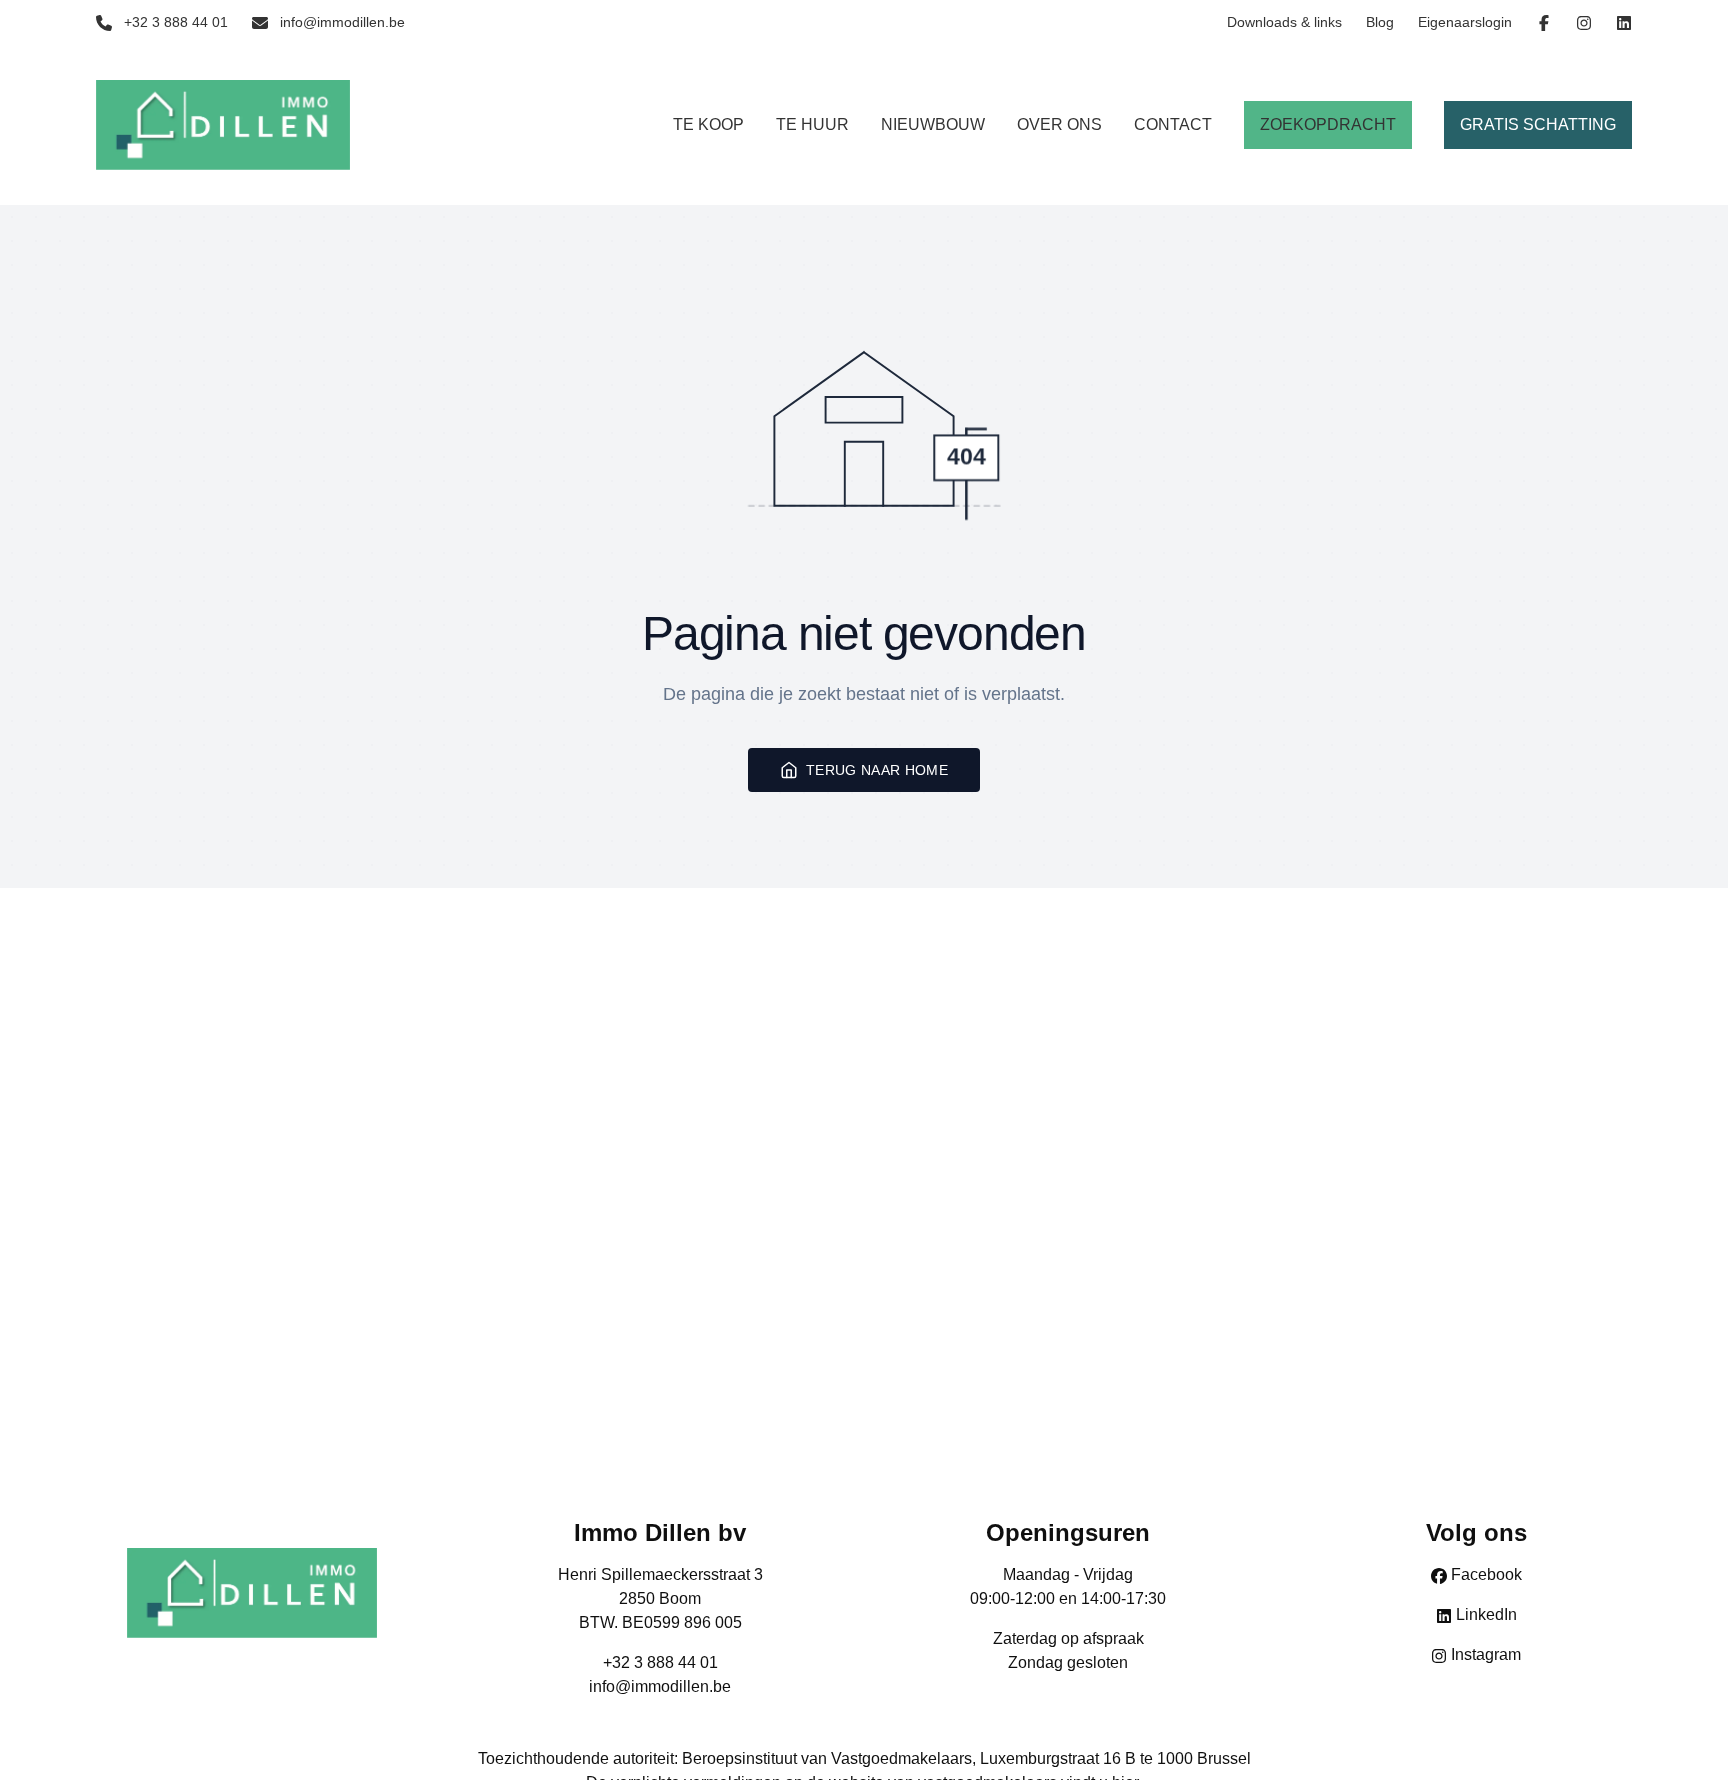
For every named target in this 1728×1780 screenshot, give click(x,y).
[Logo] (223, 125)
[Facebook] (1544, 23)
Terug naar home (877, 770)
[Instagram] (1584, 23)
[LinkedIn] (1624, 23)
